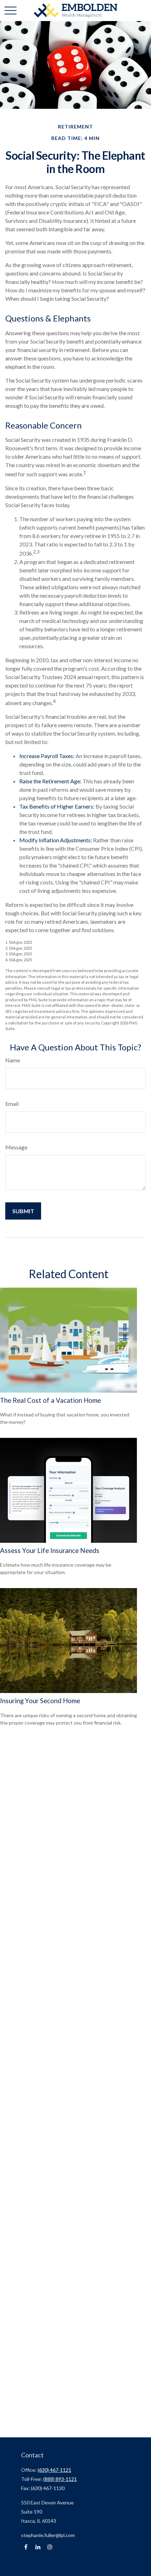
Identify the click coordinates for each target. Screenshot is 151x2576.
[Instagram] (50, 2547)
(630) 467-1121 (54, 2470)
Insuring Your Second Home (40, 1701)
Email (12, 1104)
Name (13, 1060)
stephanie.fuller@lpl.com (48, 2535)
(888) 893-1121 (60, 2479)
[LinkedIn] (38, 2547)
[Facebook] (26, 2547)
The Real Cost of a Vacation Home (50, 1400)
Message (16, 1147)
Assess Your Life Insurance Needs (50, 1551)
